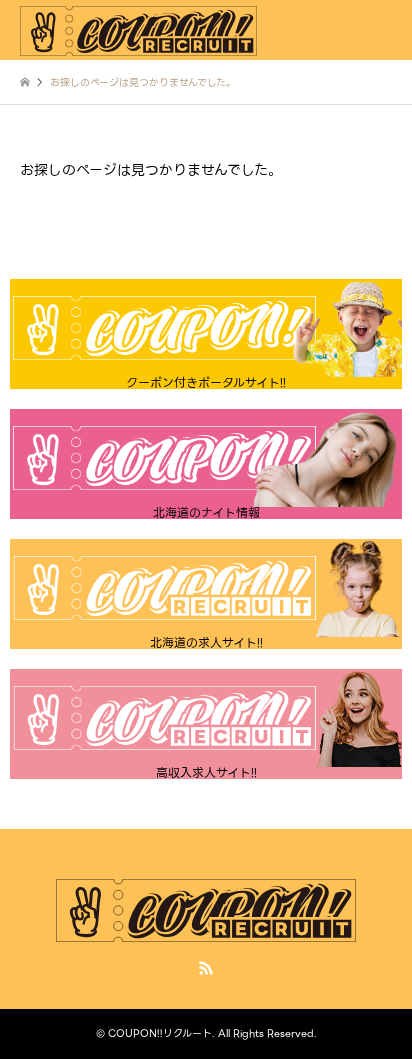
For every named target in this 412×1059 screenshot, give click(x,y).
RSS (206, 968)
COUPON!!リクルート (160, 1033)
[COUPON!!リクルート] (138, 29)
